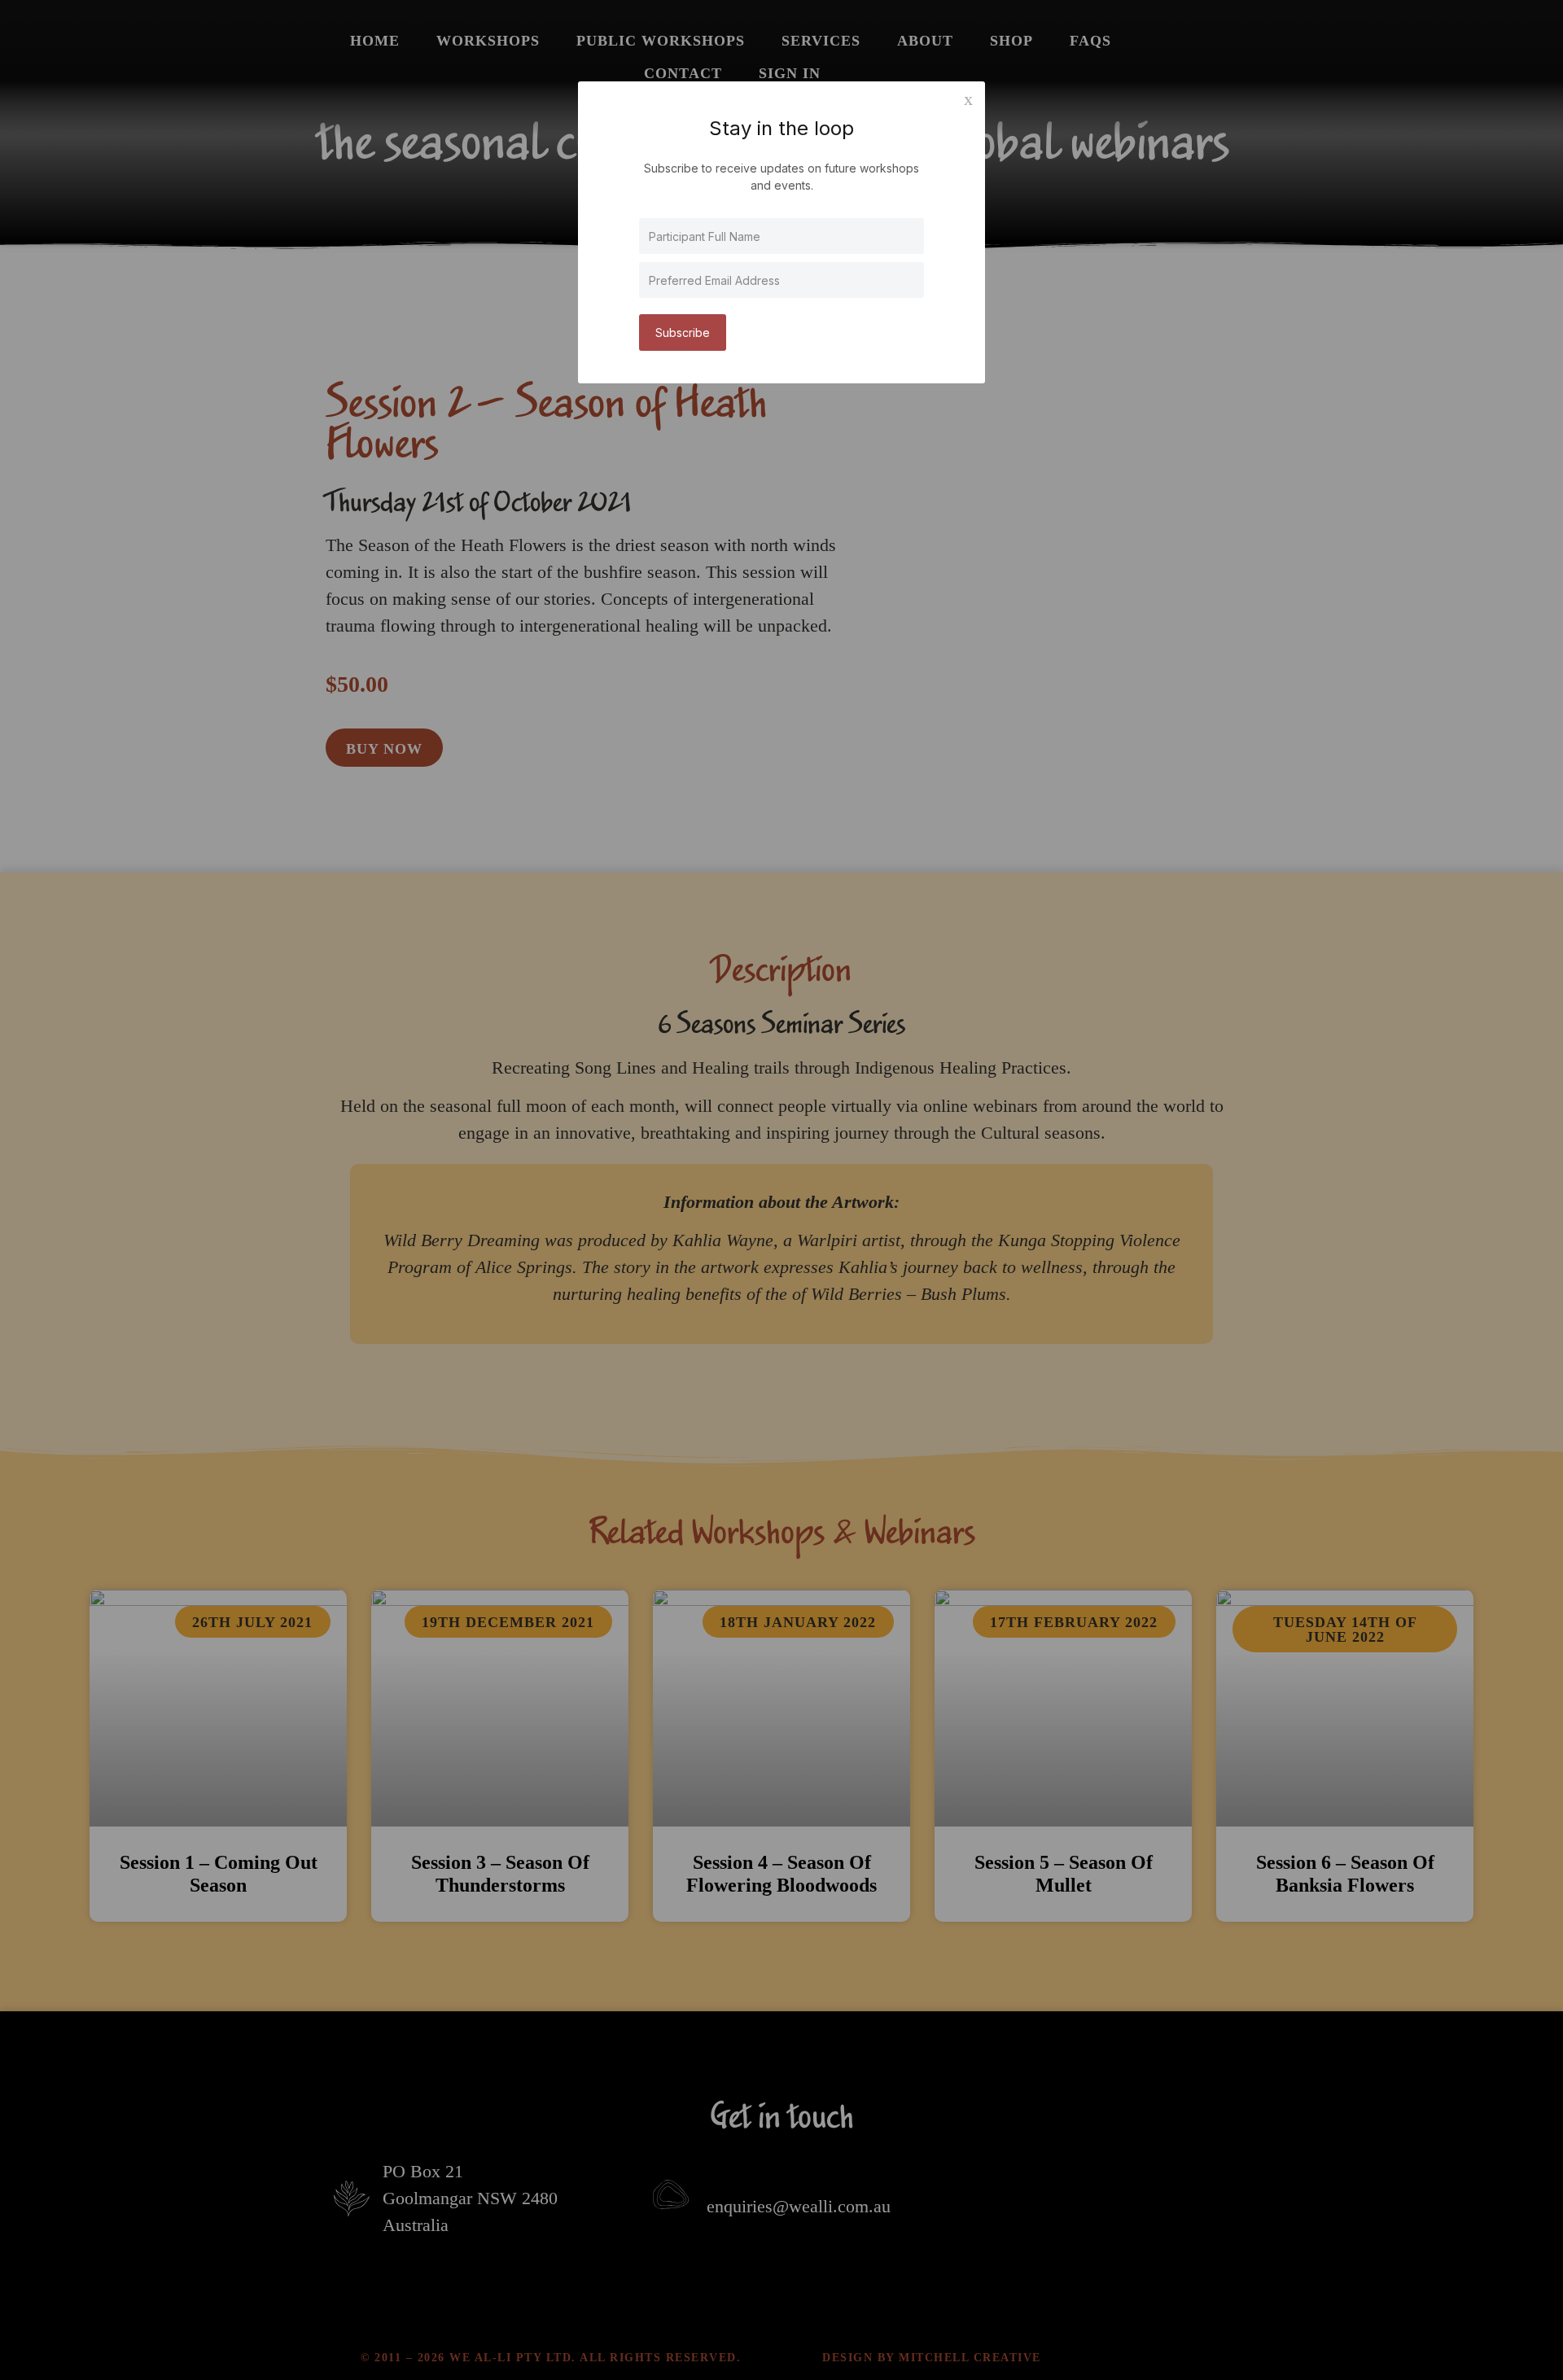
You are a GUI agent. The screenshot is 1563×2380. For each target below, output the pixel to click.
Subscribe (683, 332)
